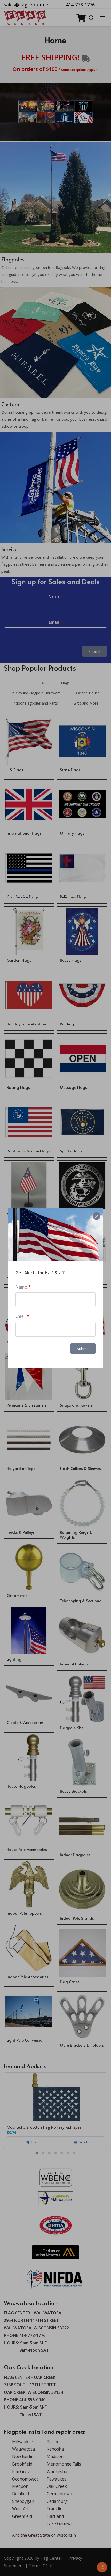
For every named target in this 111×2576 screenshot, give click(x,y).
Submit (83, 1349)
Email (21, 1316)
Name (21, 1287)
